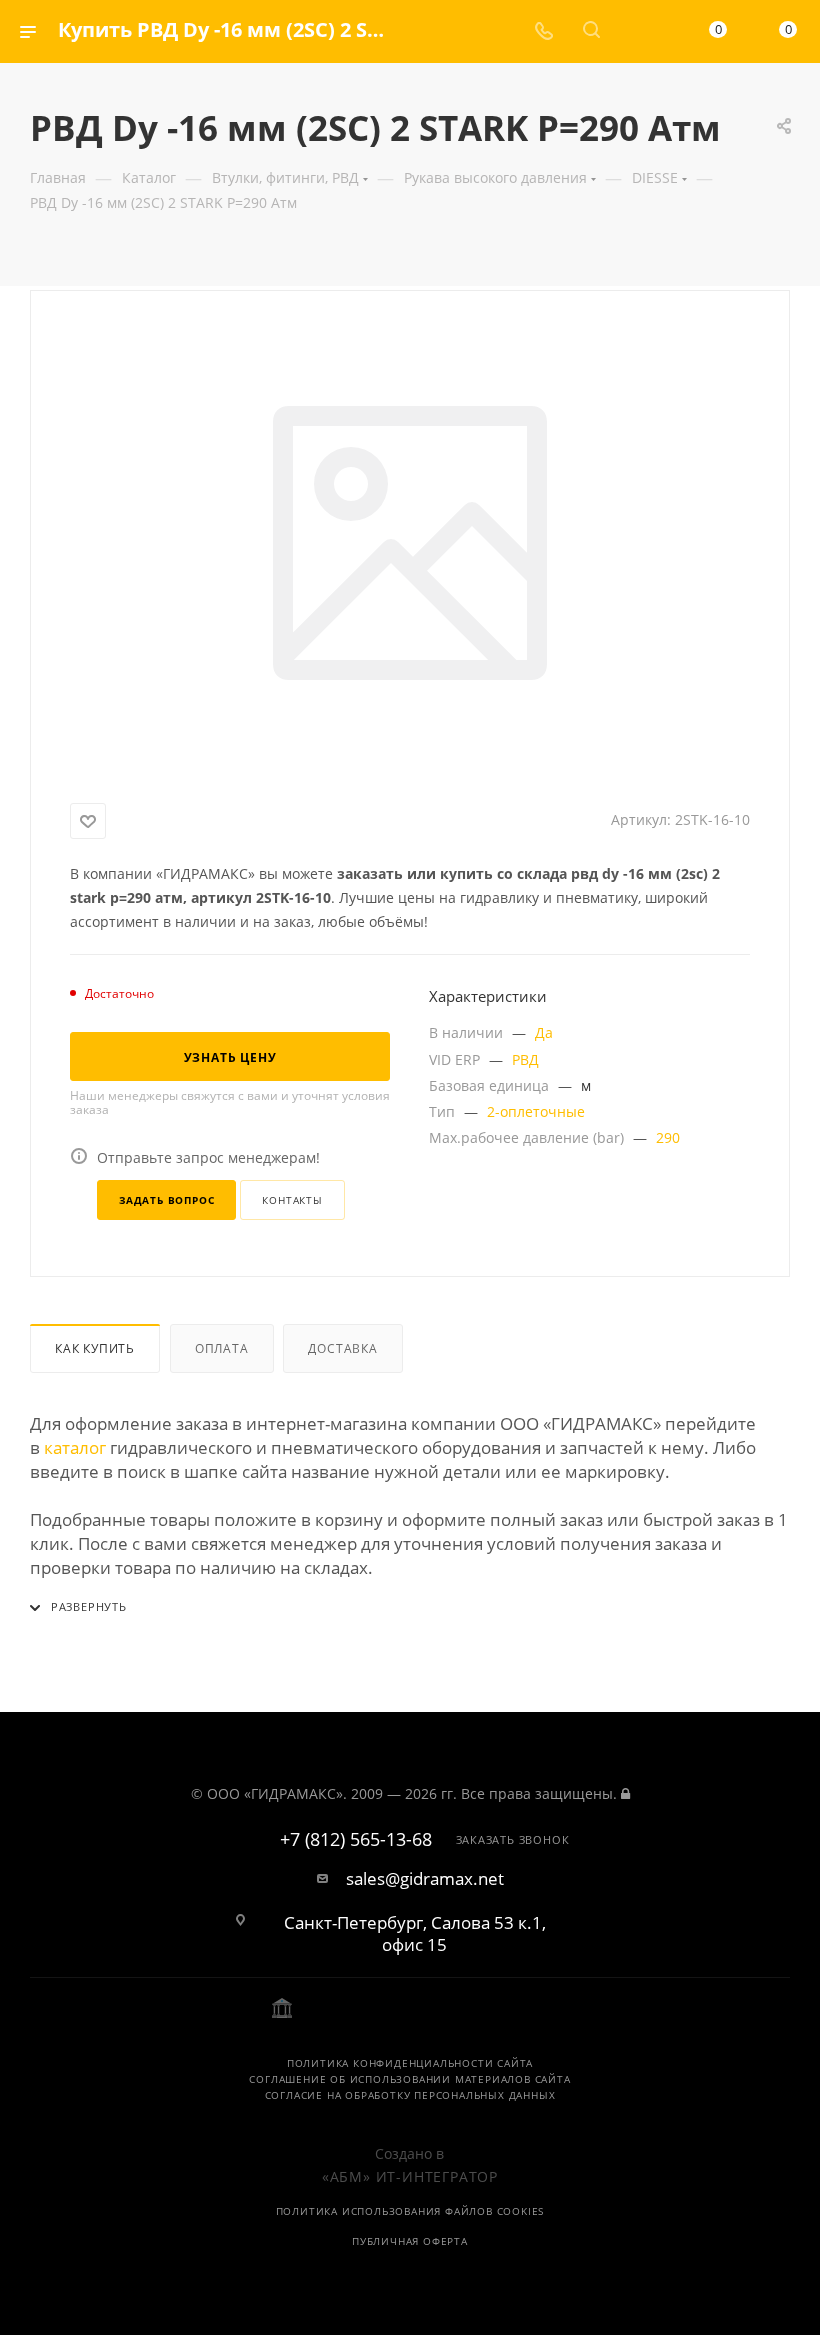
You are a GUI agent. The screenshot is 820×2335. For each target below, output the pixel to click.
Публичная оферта (410, 2241)
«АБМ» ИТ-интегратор (410, 2176)
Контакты (292, 1200)
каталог (75, 1447)
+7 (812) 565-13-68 (356, 1840)
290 (668, 1137)
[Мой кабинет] (639, 31)
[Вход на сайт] (625, 1793)
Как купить (95, 1348)
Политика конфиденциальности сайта (410, 2063)
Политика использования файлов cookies (410, 2211)
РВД (525, 1059)
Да (544, 1032)
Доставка (342, 1348)
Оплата (222, 1348)
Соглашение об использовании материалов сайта (409, 2079)
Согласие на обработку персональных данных (410, 2095)
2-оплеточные (536, 1111)
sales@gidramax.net (425, 1879)
